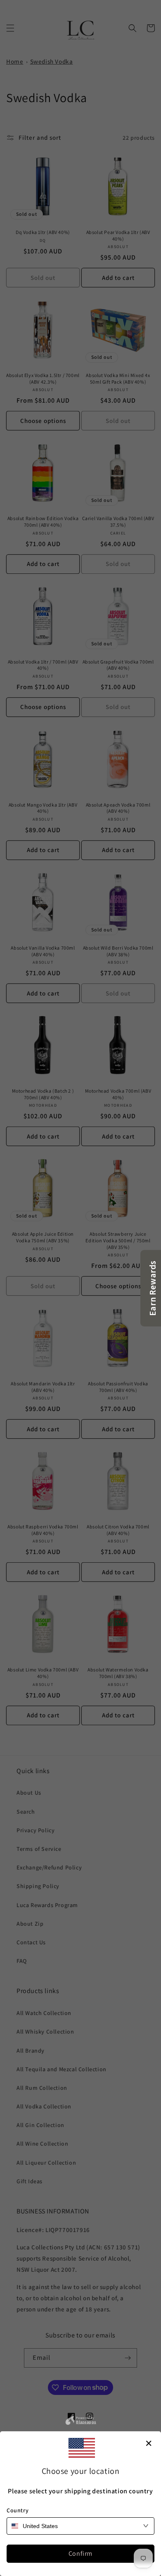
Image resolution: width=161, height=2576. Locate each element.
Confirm (80, 2553)
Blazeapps (86, 2421)
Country (18, 2510)
